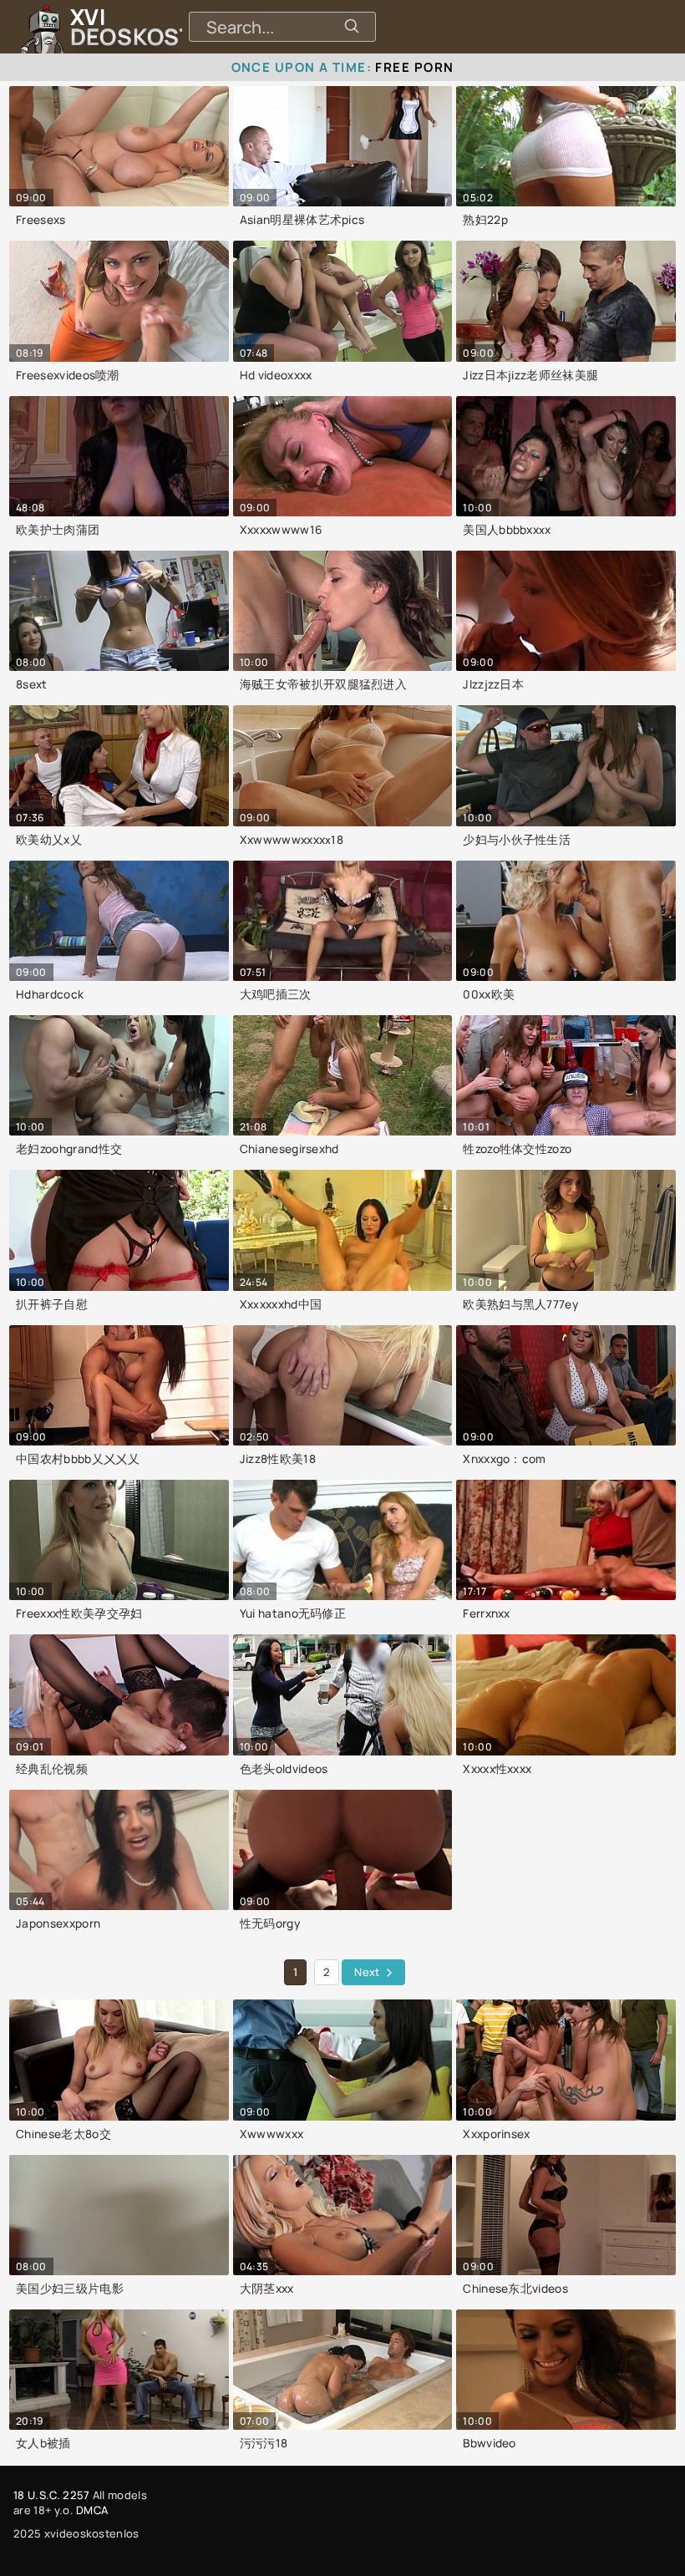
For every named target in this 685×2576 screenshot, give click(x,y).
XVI (170, 27)
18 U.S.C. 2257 (51, 2495)
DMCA (92, 2510)
